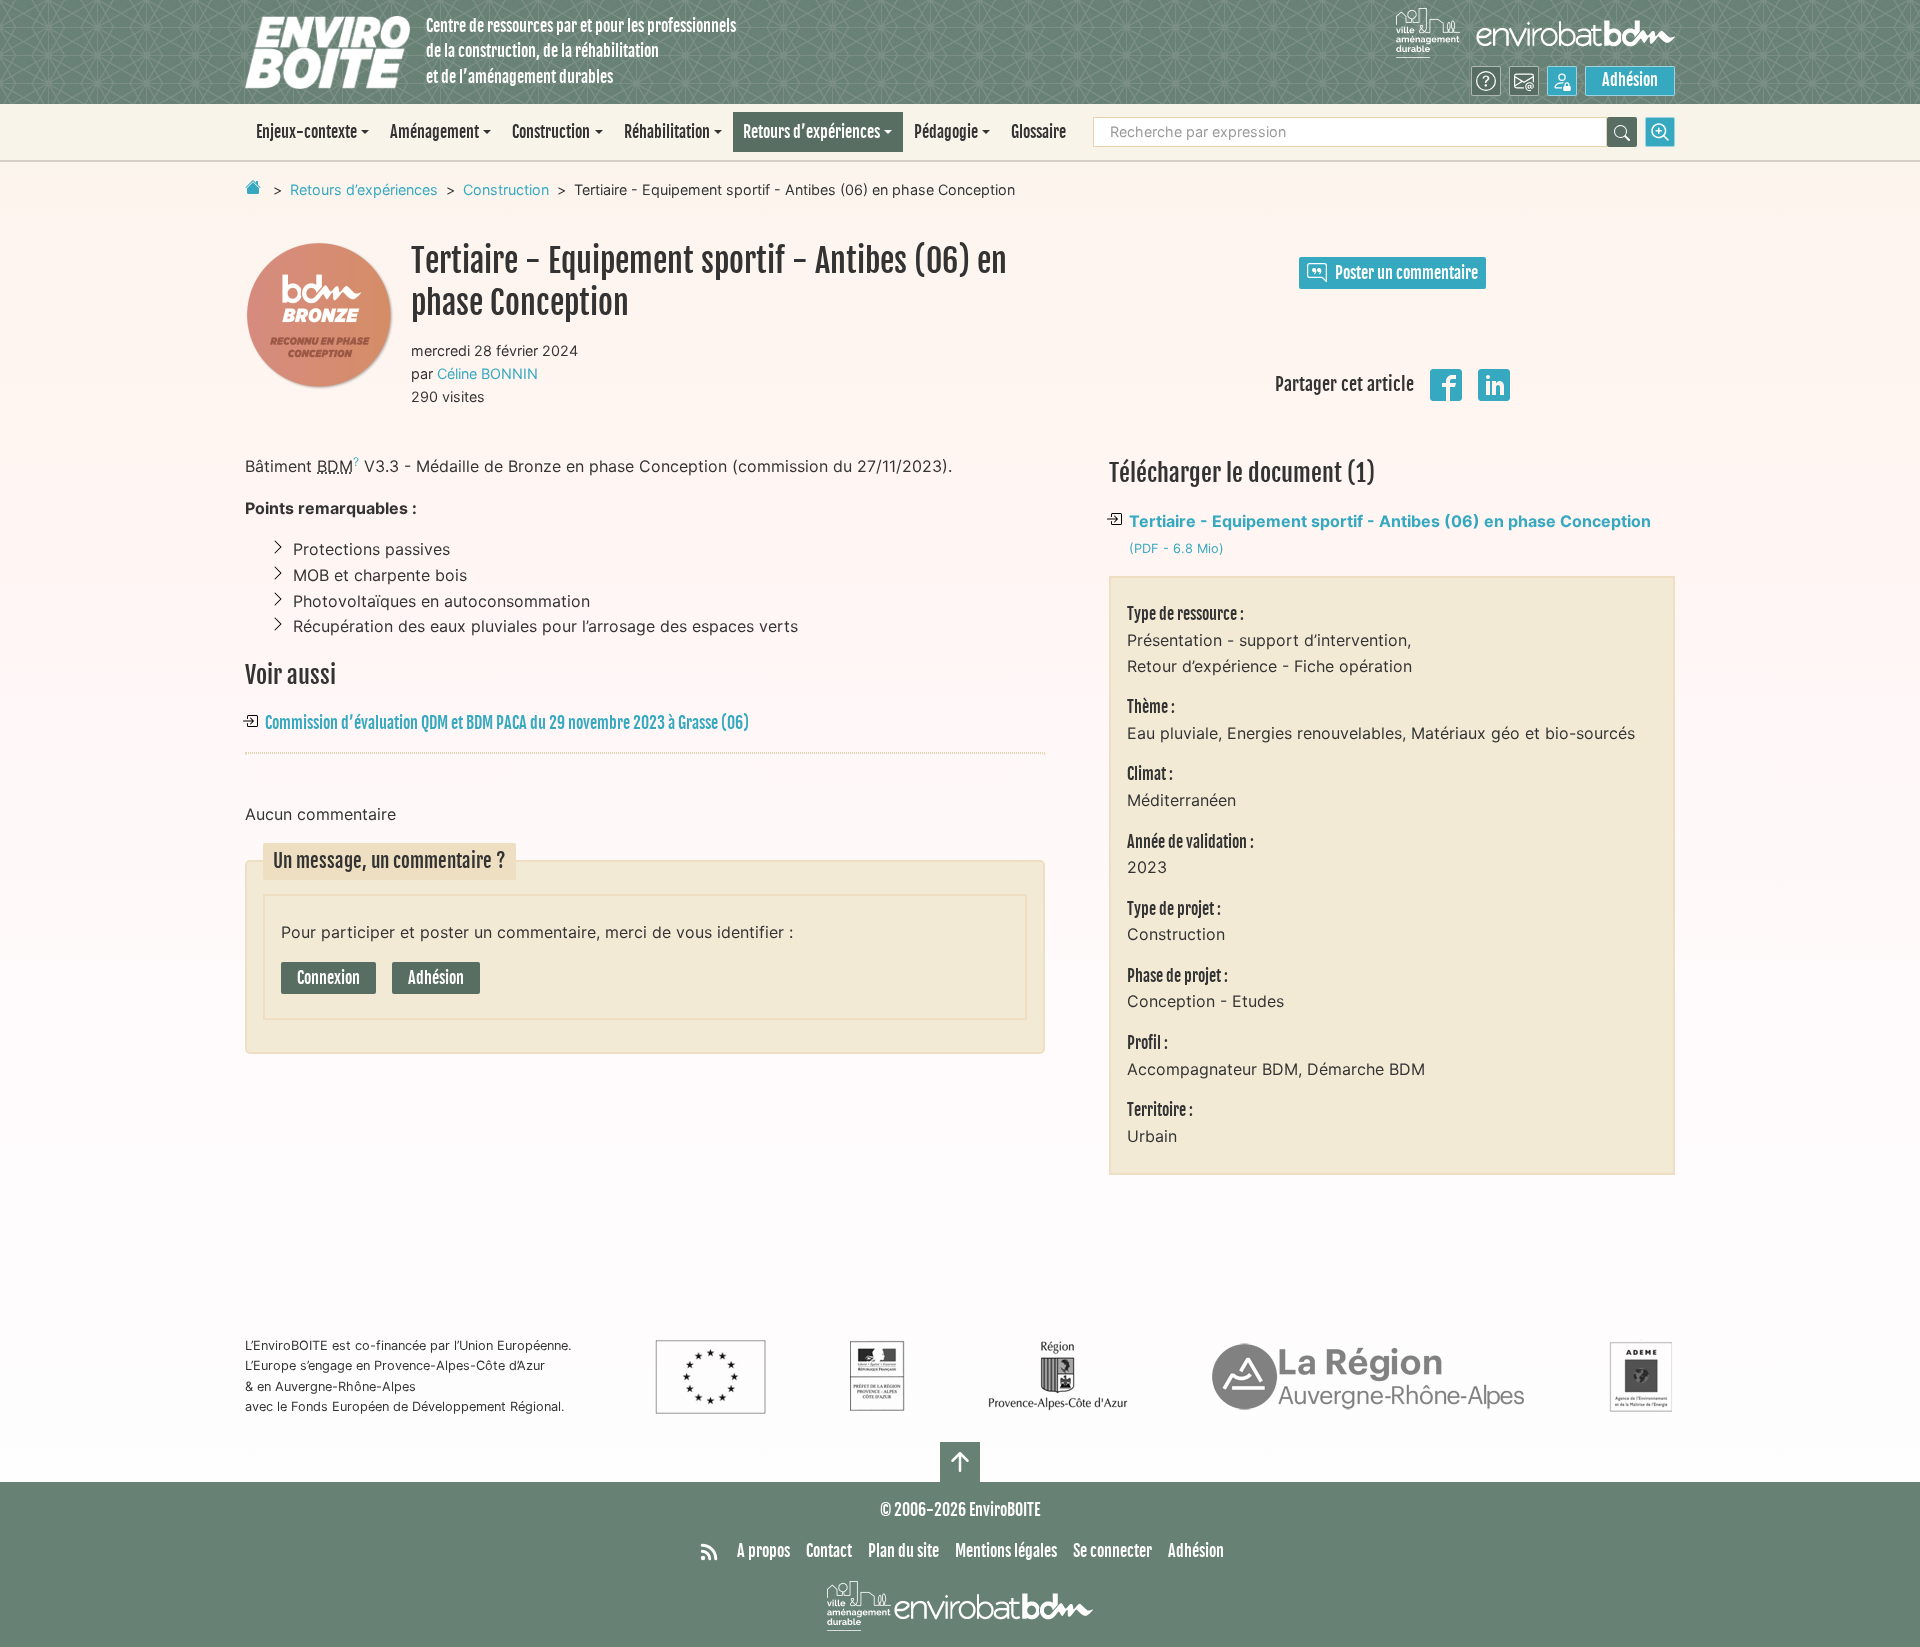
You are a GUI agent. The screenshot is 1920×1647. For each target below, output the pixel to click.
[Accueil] (327, 52)
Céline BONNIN (487, 373)
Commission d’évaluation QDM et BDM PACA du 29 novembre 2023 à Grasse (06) (507, 723)
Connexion (328, 978)
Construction (506, 189)
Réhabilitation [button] (667, 132)
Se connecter (1112, 1551)
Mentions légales (1006, 1551)
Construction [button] (551, 132)
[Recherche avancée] (1660, 132)
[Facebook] (1446, 383)
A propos (763, 1551)
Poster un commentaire (1406, 273)
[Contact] (1524, 81)
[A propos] (1486, 81)
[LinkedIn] (1494, 383)
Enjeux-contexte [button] (306, 132)
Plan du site (903, 1551)
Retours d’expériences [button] (811, 132)
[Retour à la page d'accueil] (253, 187)
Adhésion (1630, 80)
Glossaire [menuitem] (1038, 132)
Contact (829, 1551)
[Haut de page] (960, 1462)
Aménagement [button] (434, 132)
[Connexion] (1562, 81)
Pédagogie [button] (946, 132)
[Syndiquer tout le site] (709, 1552)
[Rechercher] (1622, 132)
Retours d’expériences (364, 189)
